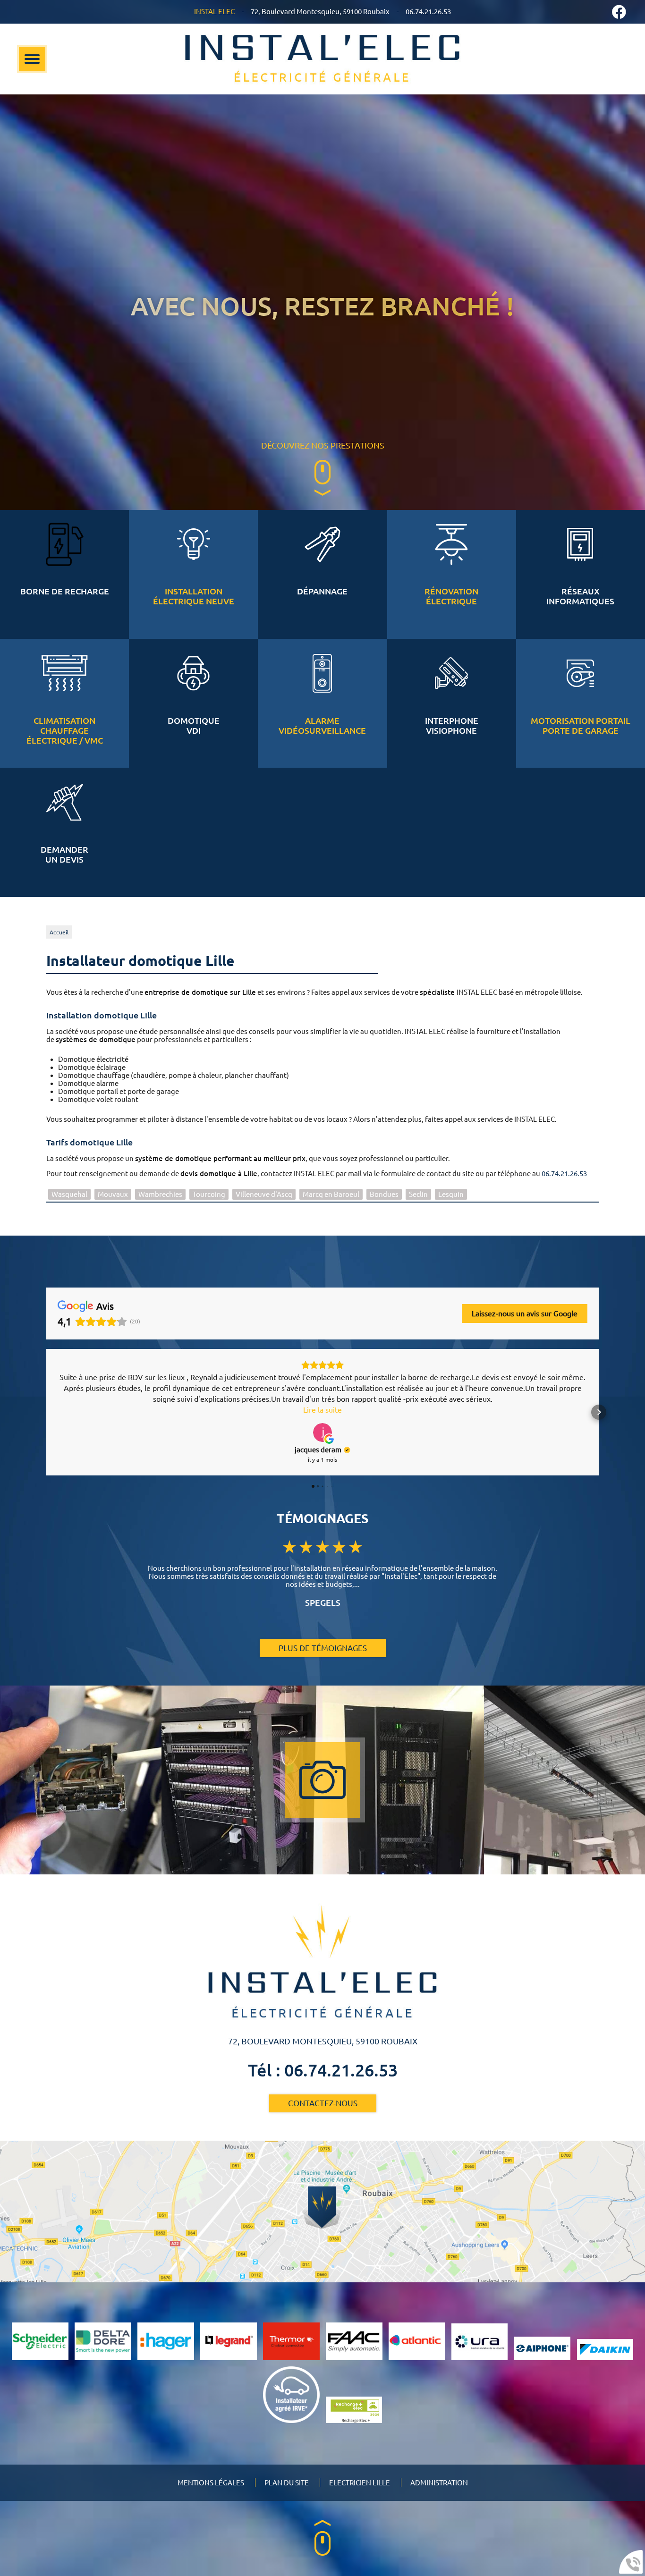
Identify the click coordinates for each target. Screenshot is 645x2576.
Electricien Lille (360, 2483)
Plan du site (287, 2483)
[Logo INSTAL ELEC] (322, 59)
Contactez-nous (323, 2103)
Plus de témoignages (323, 1648)
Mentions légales (211, 2483)
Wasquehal (69, 1194)
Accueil (59, 932)
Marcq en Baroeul (331, 1194)
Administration (439, 2483)
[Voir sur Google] (322, 1432)
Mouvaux (113, 1194)
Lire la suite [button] (322, 1410)
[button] (46, 1412)
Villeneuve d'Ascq (264, 1194)
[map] (322, 2212)
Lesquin (451, 1194)
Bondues (384, 1194)
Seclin (418, 1194)
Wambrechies (160, 1194)
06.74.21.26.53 (564, 1174)
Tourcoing (209, 1194)
